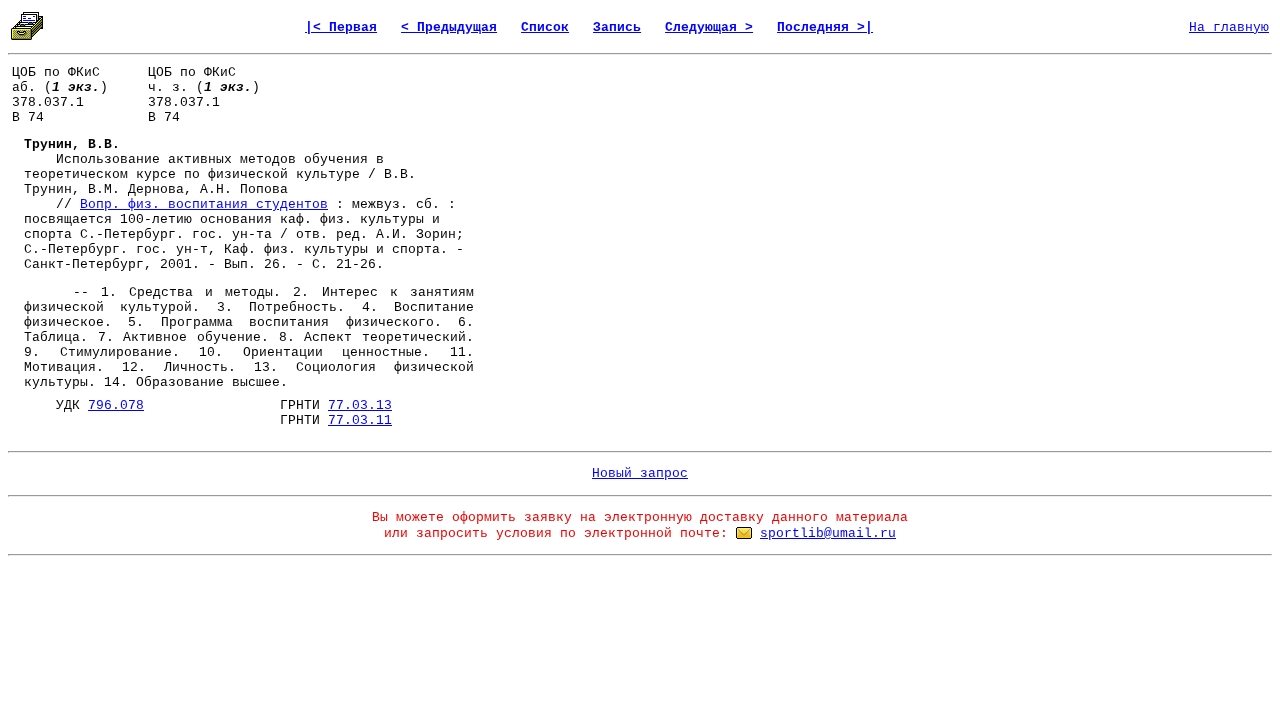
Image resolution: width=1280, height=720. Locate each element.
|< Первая (341, 27)
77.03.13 (360, 405)
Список (545, 27)
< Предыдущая (449, 27)
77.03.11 (360, 420)
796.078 (116, 405)
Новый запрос (640, 473)
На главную (1229, 27)
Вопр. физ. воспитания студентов (204, 204)
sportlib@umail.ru (828, 533)
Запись (617, 27)
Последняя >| (825, 27)
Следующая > (709, 27)
